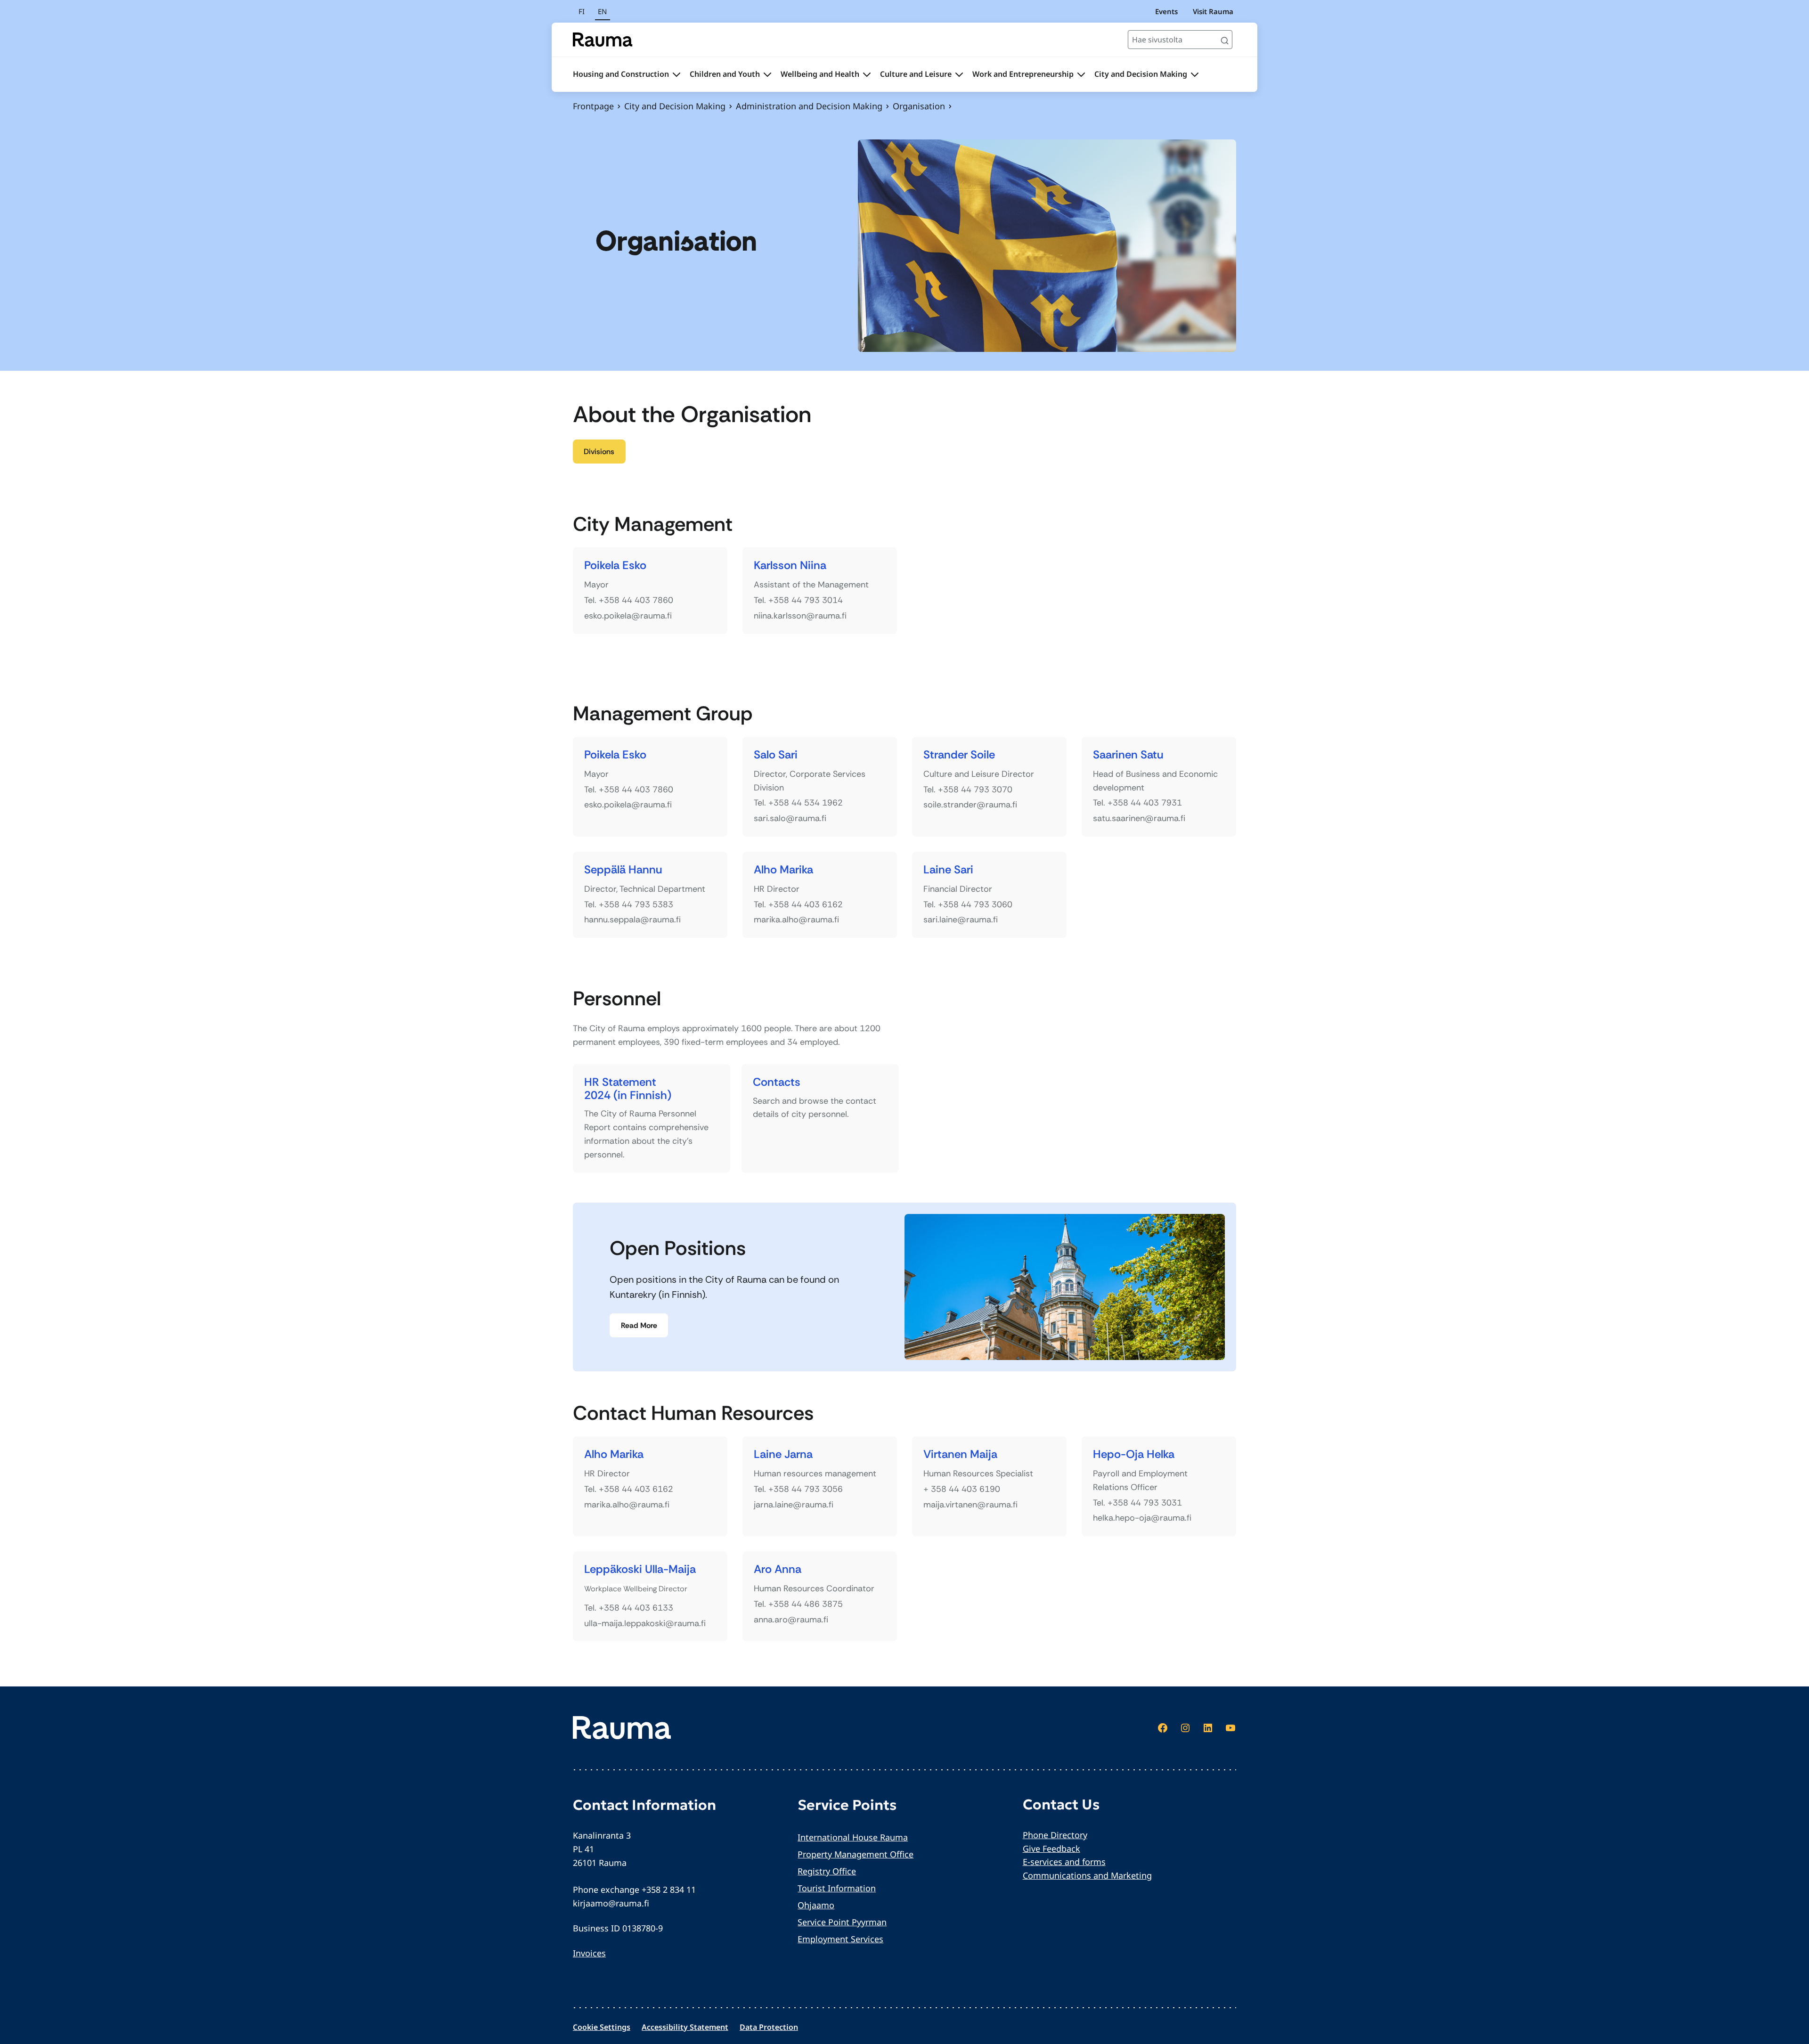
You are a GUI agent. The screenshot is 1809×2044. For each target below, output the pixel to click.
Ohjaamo (816, 1905)
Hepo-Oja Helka (1134, 1454)
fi (582, 11)
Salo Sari (776, 755)
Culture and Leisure (916, 74)
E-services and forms (1064, 1862)
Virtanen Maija (960, 1454)
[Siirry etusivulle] (603, 40)
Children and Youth (725, 74)
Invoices (589, 1953)
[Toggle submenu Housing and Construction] (676, 74)
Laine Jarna (783, 1454)
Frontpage (593, 106)
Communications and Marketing (1087, 1875)
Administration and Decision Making (809, 106)
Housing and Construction (621, 74)
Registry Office (827, 1871)
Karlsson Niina (790, 566)
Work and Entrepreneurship (1023, 74)
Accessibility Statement (685, 2027)
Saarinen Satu (1128, 755)
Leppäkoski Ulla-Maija (640, 1569)
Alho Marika (783, 870)
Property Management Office (856, 1854)
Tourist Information (837, 1888)
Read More (639, 1325)
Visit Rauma (1213, 11)
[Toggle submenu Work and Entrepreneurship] (1081, 74)
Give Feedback (1051, 1849)
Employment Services (840, 1939)
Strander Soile (959, 755)
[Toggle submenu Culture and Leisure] (959, 74)
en (602, 11)
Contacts (777, 1082)
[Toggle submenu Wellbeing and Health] (867, 74)
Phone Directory (1055, 1835)
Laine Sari (948, 870)
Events (1166, 11)
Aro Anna (778, 1569)
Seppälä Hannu (623, 870)
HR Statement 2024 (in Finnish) (628, 1088)
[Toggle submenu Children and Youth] (767, 74)
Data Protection (769, 2027)
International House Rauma (853, 1837)
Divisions (599, 452)
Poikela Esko (615, 566)
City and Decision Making (1141, 74)
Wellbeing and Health (820, 74)
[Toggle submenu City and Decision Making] (1195, 74)
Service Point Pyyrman (842, 1922)
